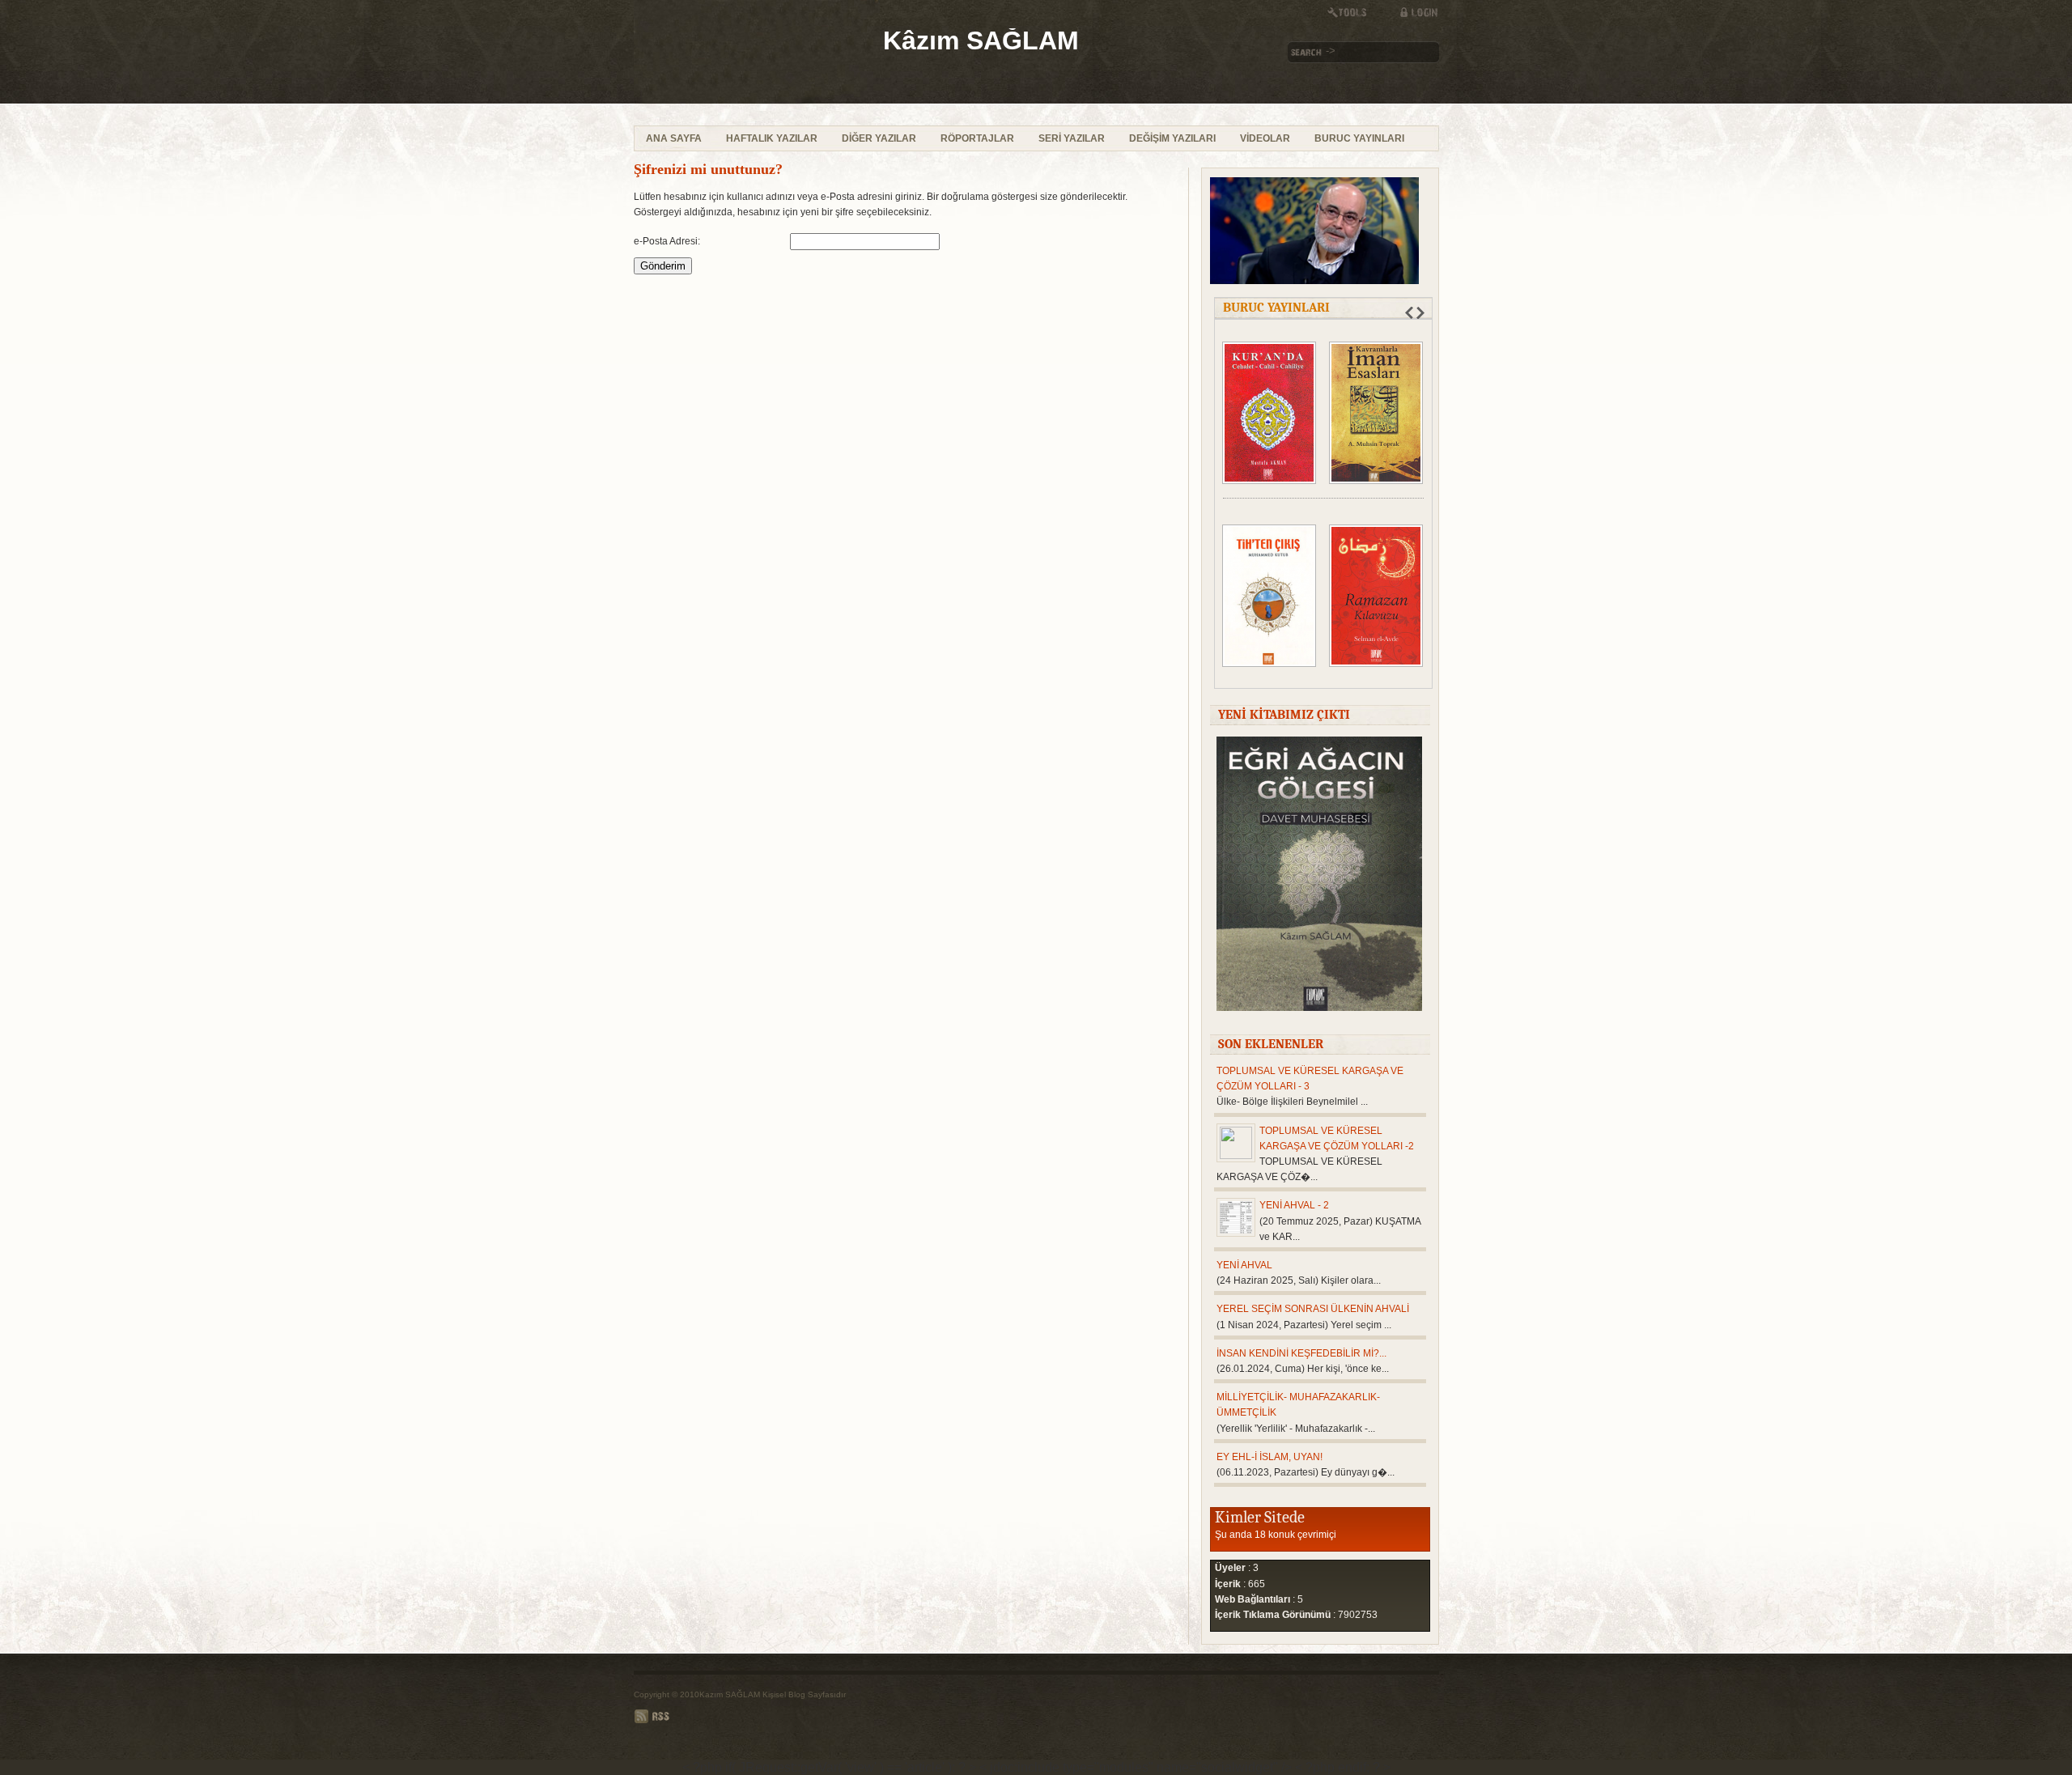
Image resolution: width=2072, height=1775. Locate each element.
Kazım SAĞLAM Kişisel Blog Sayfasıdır (773, 1694)
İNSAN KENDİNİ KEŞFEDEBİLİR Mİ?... (1301, 1353)
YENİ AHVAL (1244, 1265)
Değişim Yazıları (1172, 138)
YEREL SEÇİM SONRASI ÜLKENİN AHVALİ (1313, 1309)
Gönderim (663, 266)
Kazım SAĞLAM (762, 63)
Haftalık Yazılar (772, 138)
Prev (1409, 313)
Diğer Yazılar (879, 138)
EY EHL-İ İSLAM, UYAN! (1270, 1457)
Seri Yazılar (1072, 138)
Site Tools (1354, 12)
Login (1411, 12)
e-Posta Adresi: (667, 241)
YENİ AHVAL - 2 (1294, 1205)
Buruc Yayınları (1359, 138)
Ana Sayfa (674, 138)
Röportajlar (977, 138)
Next (1420, 313)
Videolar (1265, 138)
